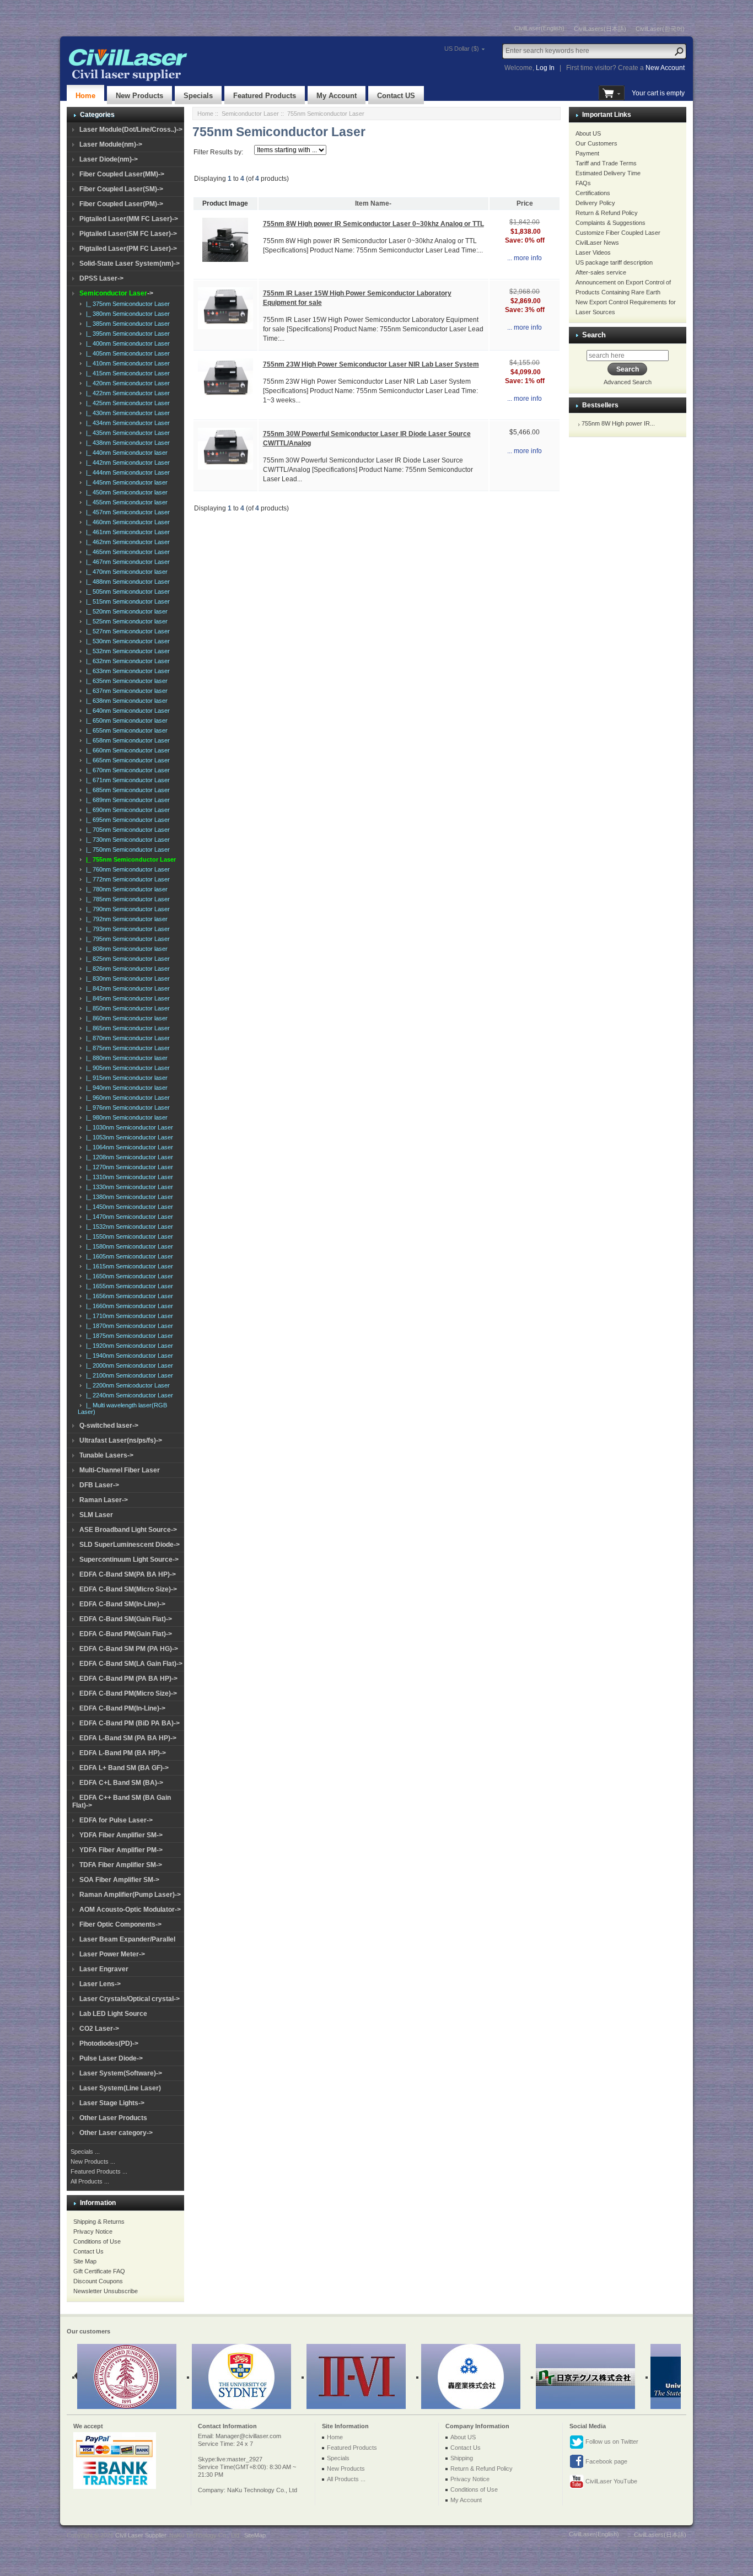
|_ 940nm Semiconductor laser (125, 1088)
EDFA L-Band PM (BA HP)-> (123, 1753)
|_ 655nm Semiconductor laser (125, 730)
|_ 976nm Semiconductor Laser (126, 1107)
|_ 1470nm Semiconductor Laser (128, 1217)
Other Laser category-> (116, 2133)
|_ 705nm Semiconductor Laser (126, 830)
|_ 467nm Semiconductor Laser (126, 562)
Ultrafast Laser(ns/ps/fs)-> (121, 1440)
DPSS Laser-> (101, 278)
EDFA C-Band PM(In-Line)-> (122, 1708)
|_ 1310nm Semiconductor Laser (128, 1177)
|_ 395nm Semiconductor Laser (126, 334)
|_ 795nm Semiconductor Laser (126, 939)
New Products (139, 96)
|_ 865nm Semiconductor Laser (126, 1028)
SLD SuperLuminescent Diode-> (130, 1545)
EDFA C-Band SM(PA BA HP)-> (128, 1574)
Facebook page (606, 2461)
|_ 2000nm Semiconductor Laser (128, 1365)
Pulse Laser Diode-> (111, 2058)
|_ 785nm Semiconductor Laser (126, 899)
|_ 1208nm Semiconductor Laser (128, 1157)
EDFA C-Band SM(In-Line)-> (122, 1604)
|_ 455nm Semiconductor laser (125, 502)
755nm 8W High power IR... (618, 423)
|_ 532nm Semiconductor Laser (126, 651)
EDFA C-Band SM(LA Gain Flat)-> (131, 1664)
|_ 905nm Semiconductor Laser (126, 1068)
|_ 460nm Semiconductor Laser (126, 522)
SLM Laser (96, 1515)
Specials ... (85, 2152)
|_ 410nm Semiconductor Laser (126, 363)
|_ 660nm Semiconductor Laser (126, 750)
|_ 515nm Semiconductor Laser (126, 601)
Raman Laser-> (104, 1500)
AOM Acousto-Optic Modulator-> (130, 1910)
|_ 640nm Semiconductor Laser (126, 711)
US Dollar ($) (462, 49)
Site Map (85, 2261)
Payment (587, 153)
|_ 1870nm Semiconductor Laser (128, 1326)
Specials (198, 96)
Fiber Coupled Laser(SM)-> (121, 189)
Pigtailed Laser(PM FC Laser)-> (128, 249)
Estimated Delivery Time (608, 173)
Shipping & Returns (99, 2222)
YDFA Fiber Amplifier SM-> (121, 1835)
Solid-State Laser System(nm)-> (130, 263)
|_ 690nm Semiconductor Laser (126, 810)
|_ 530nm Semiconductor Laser (126, 641)
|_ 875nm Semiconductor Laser (126, 1048)
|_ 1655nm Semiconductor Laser (128, 1286)
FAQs (583, 183)
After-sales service (601, 272)
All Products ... (90, 2181)
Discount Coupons (98, 2281)
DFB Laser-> (99, 1485)
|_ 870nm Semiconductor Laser (126, 1038)
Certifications (593, 193)
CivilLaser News (597, 243)
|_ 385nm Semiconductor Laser (126, 324)
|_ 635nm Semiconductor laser (125, 681)
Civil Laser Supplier (141, 2535)
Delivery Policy (595, 203)
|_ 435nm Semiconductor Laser (126, 433)
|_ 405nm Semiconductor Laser (126, 353)
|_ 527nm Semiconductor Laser (126, 631)
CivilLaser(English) (539, 28)
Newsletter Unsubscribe (106, 2291)
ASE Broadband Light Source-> (128, 1530)
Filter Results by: (218, 152)
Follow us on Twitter (611, 2441)
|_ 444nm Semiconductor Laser (126, 472)
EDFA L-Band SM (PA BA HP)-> (128, 1738)
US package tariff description (614, 262)
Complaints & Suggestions (611, 223)
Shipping (462, 2458)
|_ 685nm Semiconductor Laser (126, 790)
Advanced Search (628, 382)
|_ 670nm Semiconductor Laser (126, 770)
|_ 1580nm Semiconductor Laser (128, 1246)
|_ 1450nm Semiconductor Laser (128, 1207)
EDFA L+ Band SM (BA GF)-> (124, 1768)
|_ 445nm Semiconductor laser (125, 482)
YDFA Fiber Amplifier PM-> (121, 1850)
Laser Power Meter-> (112, 1954)
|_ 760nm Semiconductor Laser (126, 869)
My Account (337, 96)
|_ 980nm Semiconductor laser (125, 1117)
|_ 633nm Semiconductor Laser (126, 671)
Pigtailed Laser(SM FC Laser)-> (128, 234)
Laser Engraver (104, 1969)
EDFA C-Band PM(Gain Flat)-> (126, 1634)
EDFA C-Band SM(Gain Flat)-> (126, 1619)
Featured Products (265, 96)
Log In (545, 68)
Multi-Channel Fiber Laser (120, 1470)
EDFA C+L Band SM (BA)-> (121, 1783)
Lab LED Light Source (113, 2014)
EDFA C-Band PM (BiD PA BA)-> (130, 1723)
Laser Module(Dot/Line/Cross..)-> (131, 130)
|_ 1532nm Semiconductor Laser (128, 1227)
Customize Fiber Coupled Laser (618, 233)
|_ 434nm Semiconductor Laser (126, 423)
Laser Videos (593, 252)
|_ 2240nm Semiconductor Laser (128, 1395)
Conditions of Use (97, 2241)
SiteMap (255, 2535)
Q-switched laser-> (109, 1426)
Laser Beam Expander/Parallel (127, 1939)
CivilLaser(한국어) (660, 29)
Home (85, 96)
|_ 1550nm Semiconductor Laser (128, 1236)
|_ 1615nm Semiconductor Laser (128, 1266)
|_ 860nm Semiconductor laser (125, 1018)
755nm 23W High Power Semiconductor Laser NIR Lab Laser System (371, 364)
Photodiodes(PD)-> (109, 2043)
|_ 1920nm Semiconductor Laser (128, 1346)
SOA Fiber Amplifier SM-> (119, 1880)
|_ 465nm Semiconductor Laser (126, 552)
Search (594, 335)
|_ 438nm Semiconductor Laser (126, 443)
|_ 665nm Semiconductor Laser (126, 760)
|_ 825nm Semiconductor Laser (126, 959)
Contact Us (88, 2251)
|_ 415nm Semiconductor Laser (126, 373)
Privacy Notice (93, 2231)
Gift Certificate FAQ (99, 2271)
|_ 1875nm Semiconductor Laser (128, 1336)
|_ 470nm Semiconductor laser (125, 572)
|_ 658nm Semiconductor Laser (126, 740)
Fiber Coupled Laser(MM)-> (122, 174)
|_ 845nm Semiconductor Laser (126, 998)
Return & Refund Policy (607, 213)
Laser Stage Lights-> (112, 2103)
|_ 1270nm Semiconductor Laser (128, 1167)
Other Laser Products (113, 2118)
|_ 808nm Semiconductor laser (125, 949)
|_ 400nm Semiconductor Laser (126, 343)
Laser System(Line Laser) (120, 2088)
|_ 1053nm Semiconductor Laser (128, 1137)
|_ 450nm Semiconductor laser (125, 492)
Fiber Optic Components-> (120, 1924)
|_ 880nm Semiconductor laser (125, 1058)
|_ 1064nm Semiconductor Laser (128, 1147)
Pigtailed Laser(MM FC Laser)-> (129, 219)
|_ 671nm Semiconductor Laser (126, 780)
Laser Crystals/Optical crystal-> (130, 1999)
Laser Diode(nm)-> (109, 159)
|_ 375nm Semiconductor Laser (126, 304)
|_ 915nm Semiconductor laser (125, 1078)
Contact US (396, 96)
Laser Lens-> (100, 1984)
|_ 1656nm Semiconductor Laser (128, 1296)
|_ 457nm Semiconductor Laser (126, 512)
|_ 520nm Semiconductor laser (125, 611)
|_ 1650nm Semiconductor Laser (128, 1276)
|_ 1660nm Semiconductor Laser (128, 1306)
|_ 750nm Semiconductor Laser (126, 849)
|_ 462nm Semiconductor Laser (126, 542)
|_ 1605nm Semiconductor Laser (128, 1256)
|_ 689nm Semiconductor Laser (126, 800)
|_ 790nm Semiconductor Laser (126, 909)
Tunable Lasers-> (106, 1455)
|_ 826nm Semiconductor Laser (126, 969)
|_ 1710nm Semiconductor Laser (128, 1316)
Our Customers (596, 143)
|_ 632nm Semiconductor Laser (126, 661)
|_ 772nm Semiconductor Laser (126, 879)
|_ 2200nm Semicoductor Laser (126, 1385)
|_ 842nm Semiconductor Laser (126, 988)
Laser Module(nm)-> (111, 144)
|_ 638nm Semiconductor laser (125, 701)
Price (525, 203)
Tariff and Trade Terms (606, 163)
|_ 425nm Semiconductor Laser (126, 403)
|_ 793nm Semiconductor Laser (126, 929)
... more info (525, 258)
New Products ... (93, 2161)
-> (116, 293)
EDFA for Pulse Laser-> (116, 1820)
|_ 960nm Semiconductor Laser (126, 1098)
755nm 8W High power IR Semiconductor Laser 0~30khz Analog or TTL (373, 224)
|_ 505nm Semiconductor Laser (126, 591)
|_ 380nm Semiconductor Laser (126, 314)
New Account (665, 68)
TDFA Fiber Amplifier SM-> (121, 1865)
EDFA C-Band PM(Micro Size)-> (128, 1693)
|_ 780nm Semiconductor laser (125, 889)
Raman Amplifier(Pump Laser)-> (130, 1895)
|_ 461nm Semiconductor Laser (126, 532)
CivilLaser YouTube (611, 2481)
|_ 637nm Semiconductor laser (125, 691)
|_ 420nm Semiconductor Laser (126, 383)
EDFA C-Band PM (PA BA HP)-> (128, 1679)
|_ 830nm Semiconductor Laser (126, 978)
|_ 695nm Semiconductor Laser (126, 820)
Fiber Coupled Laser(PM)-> (121, 204)
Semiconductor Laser (250, 114)
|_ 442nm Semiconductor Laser (126, 463)
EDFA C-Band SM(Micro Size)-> (128, 1589)
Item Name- (373, 203)
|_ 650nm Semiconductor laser (125, 720)
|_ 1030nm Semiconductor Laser (128, 1127)
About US (588, 133)
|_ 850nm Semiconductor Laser (126, 1008)
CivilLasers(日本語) (600, 29)
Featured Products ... (99, 2171)
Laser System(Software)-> (121, 2073)
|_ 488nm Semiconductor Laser (126, 582)
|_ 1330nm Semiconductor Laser (128, 1187)
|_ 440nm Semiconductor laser (125, 453)
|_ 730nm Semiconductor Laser (126, 840)
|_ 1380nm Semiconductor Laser (128, 1197)
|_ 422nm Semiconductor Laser (126, 393)
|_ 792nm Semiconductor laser (125, 919)
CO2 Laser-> (99, 2029)
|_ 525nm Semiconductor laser (125, 621)
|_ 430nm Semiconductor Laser (126, 413)
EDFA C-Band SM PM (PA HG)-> (129, 1649)
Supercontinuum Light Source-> (129, 1559)
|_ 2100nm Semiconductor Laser (128, 1375)
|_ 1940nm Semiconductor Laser (128, 1356)
